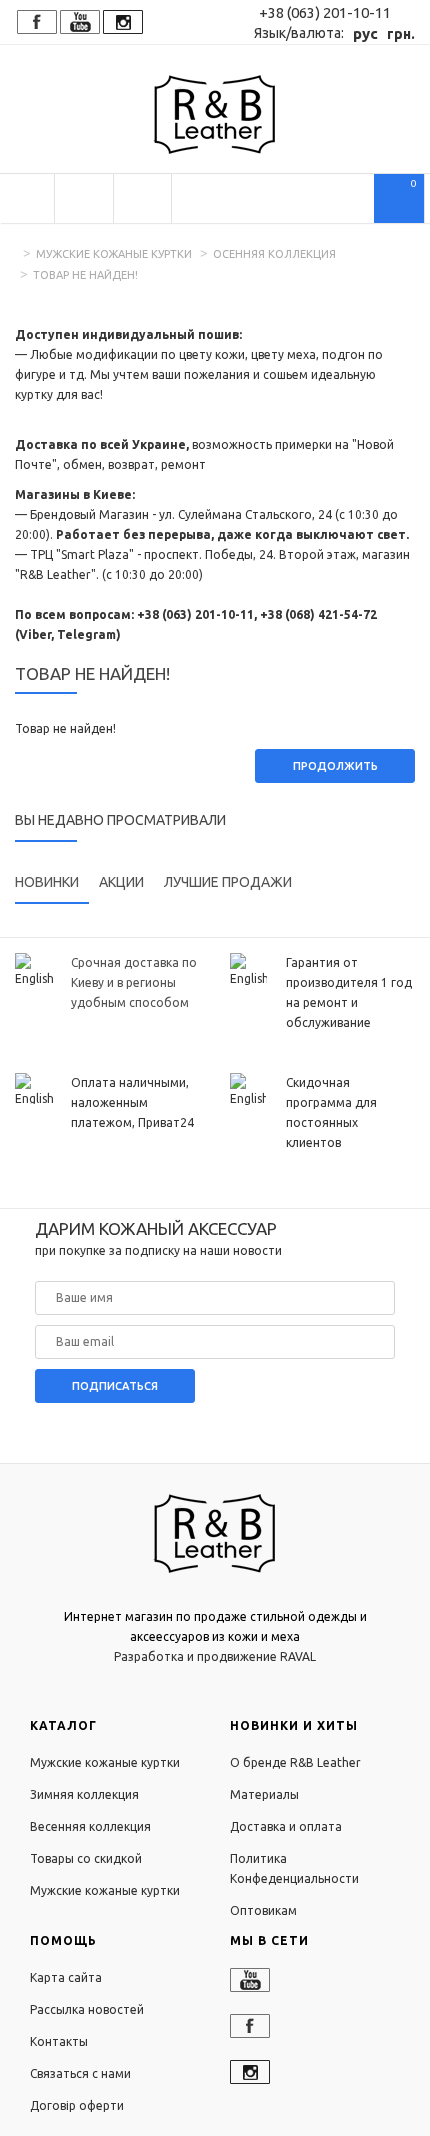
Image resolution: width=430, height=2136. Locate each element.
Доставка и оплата (286, 1826)
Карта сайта (66, 1977)
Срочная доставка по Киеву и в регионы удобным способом (134, 982)
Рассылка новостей (87, 2009)
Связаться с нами (80, 2073)
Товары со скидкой (86, 1858)
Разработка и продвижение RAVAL (215, 1656)
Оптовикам (263, 1910)
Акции (121, 882)
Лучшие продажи (228, 882)
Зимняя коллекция (84, 1794)
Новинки (47, 882)
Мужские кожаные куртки (114, 254)
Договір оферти (77, 2105)
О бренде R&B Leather (295, 1762)
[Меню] (27, 198)
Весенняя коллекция (90, 1826)
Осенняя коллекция (274, 254)
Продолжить (335, 766)
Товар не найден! (85, 275)
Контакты (59, 2041)
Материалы (264, 1794)
